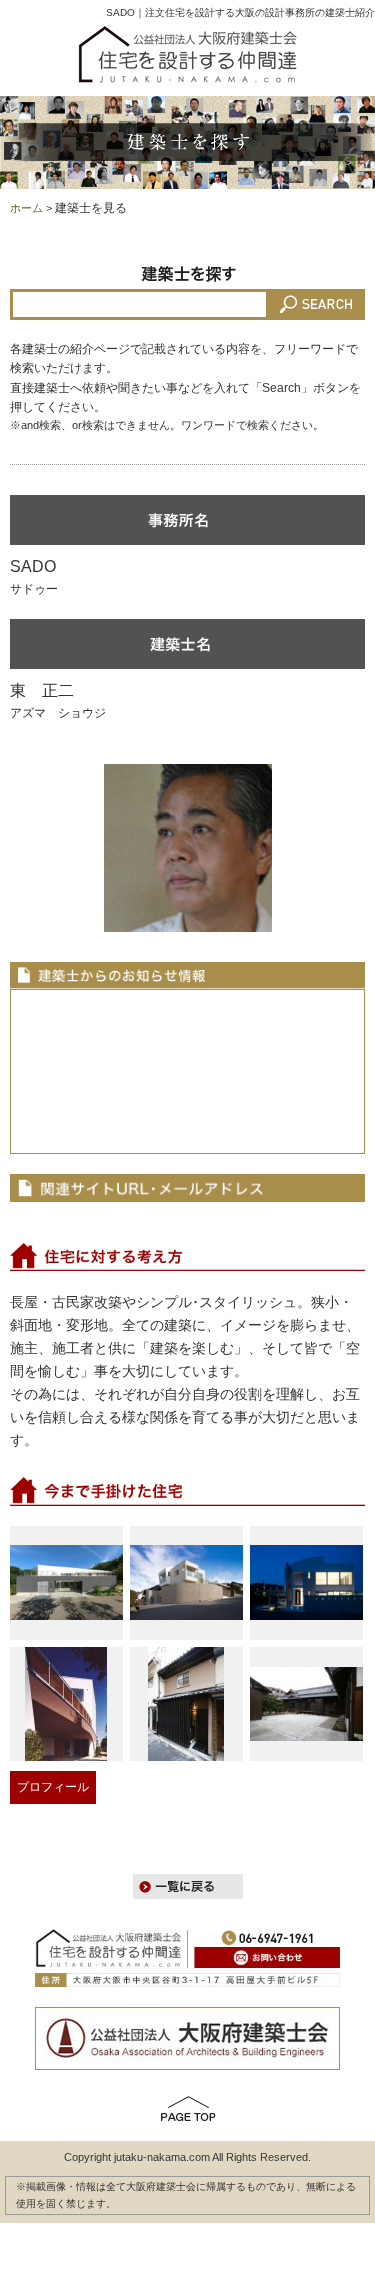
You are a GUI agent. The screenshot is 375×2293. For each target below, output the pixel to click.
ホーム (26, 208)
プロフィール (53, 1787)
